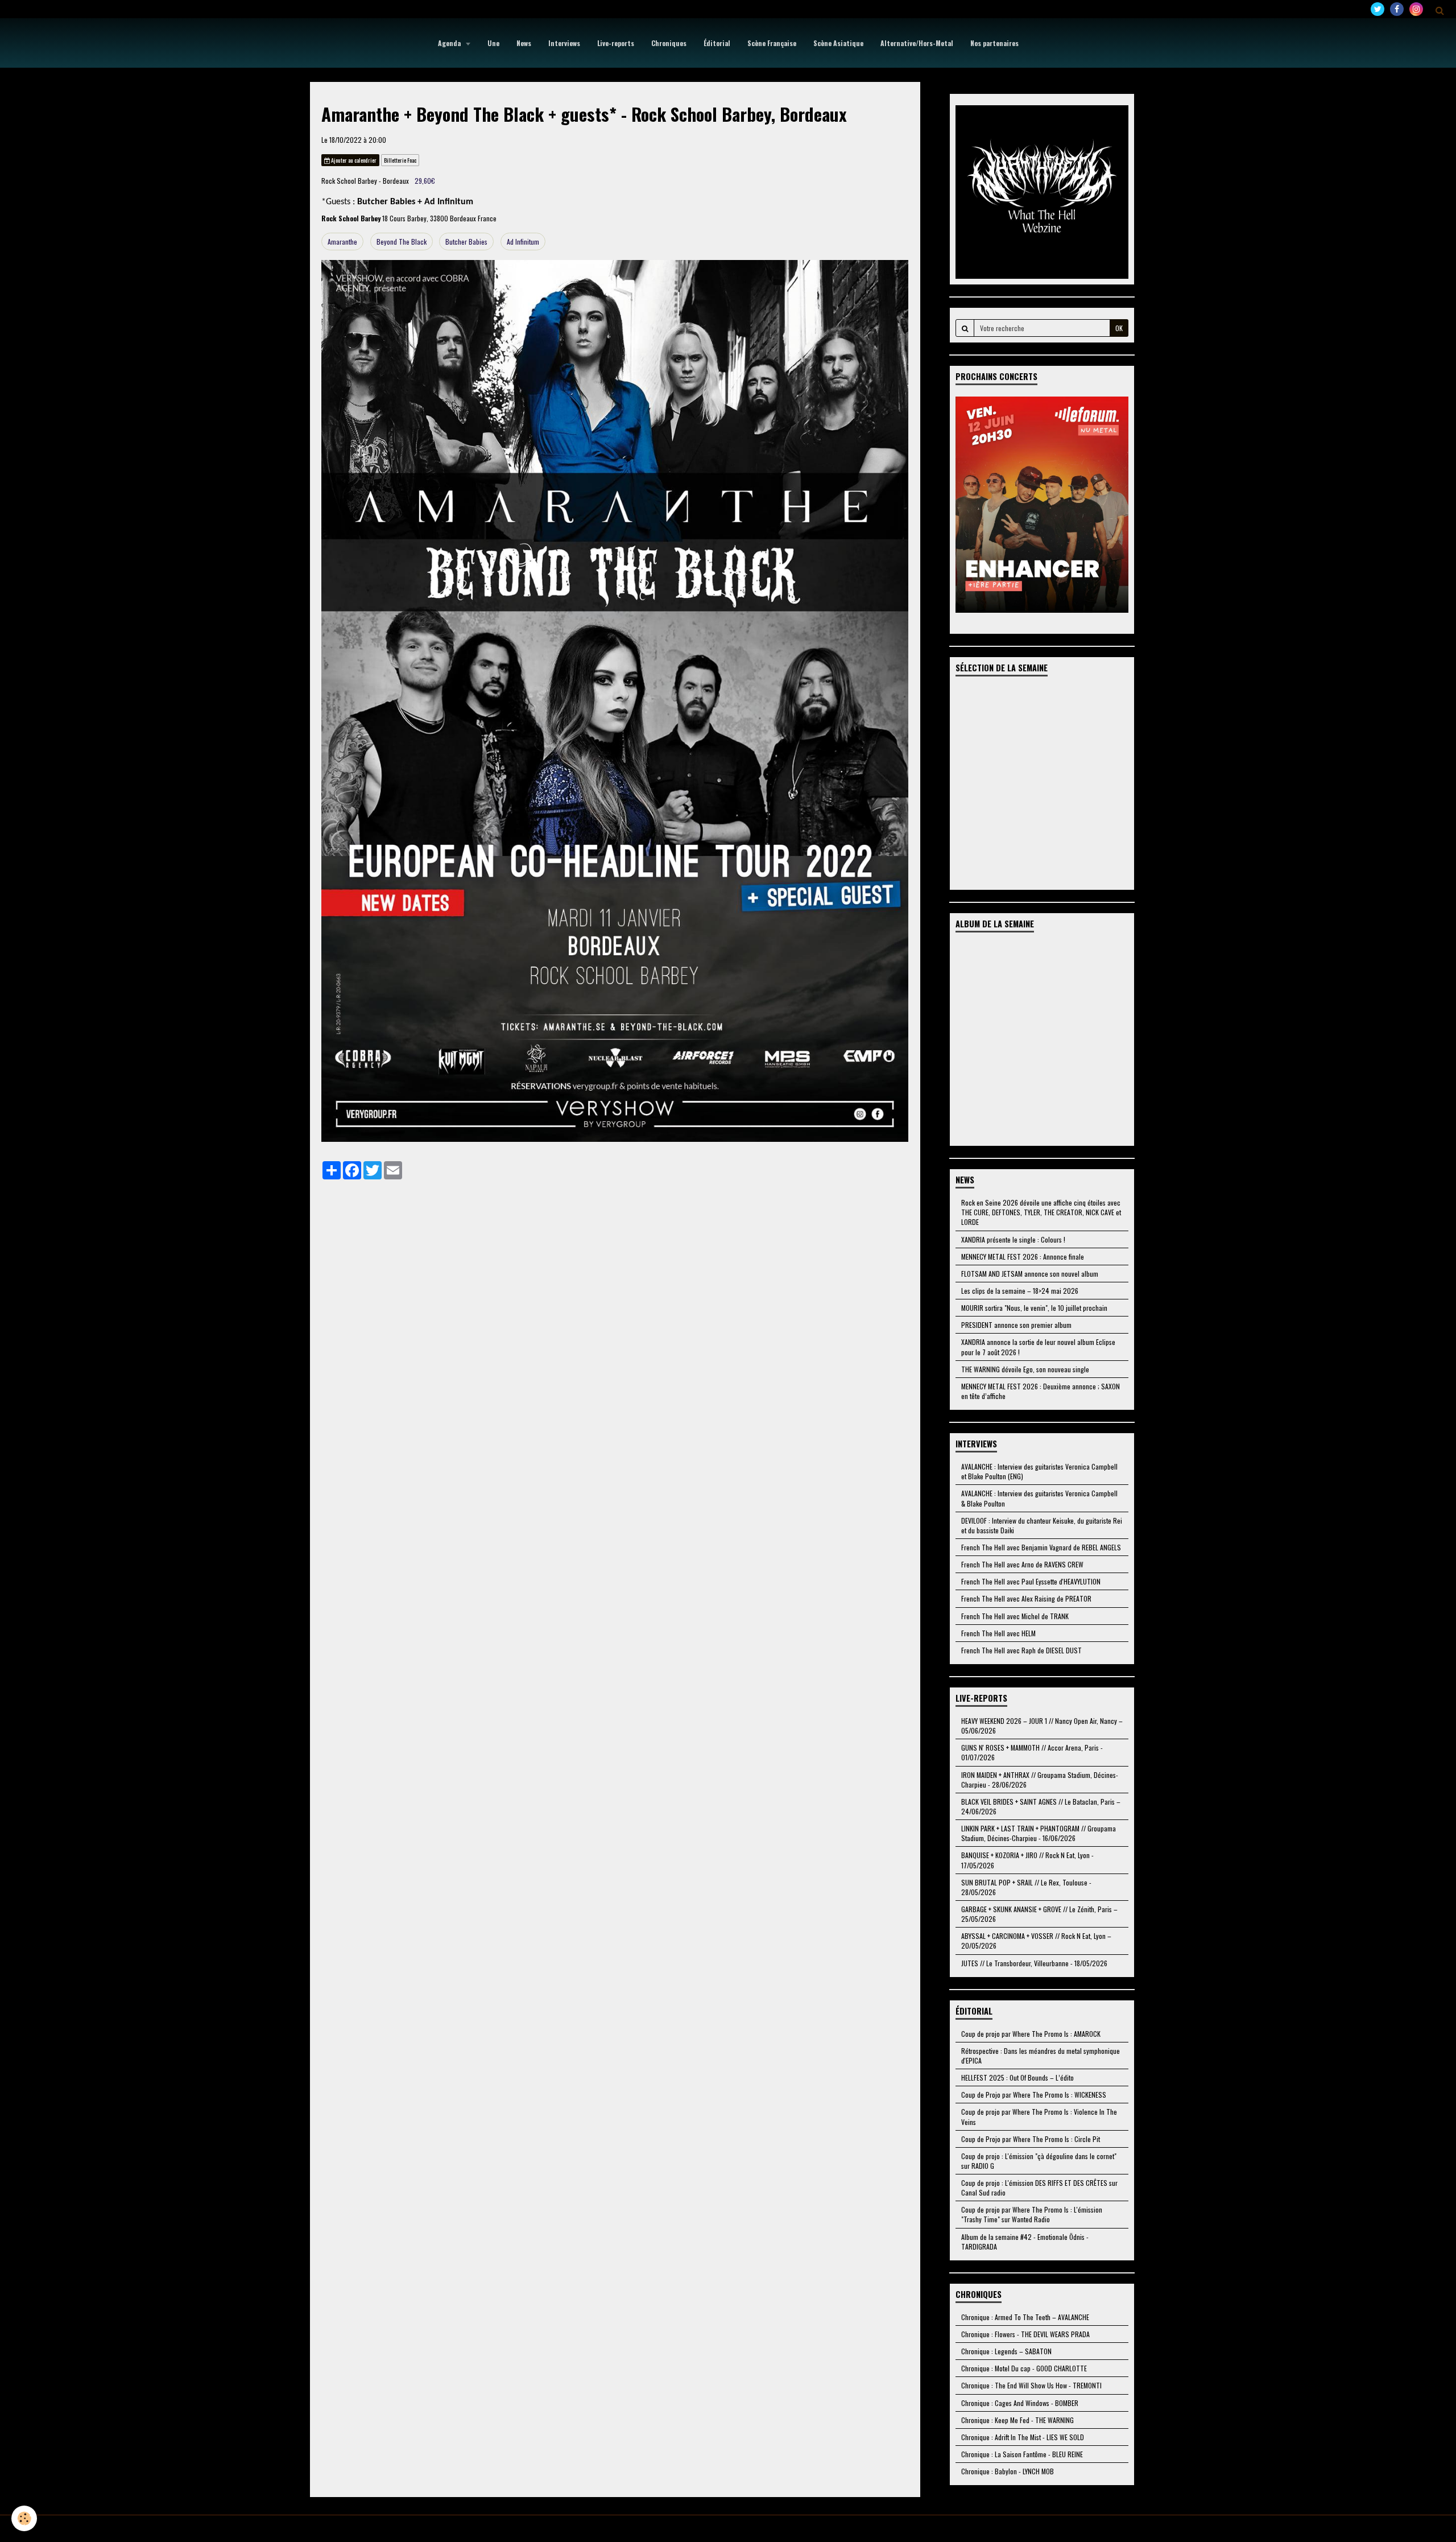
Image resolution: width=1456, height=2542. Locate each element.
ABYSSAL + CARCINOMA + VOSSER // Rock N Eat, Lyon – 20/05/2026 (1036, 1941)
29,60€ (425, 181)
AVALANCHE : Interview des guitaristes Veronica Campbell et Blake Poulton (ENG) (1039, 1471)
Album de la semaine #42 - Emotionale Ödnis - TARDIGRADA (1025, 2242)
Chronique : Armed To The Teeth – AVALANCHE (1025, 2317)
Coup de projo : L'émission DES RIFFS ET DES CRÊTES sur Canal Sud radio (1039, 2188)
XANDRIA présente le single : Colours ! (1013, 1239)
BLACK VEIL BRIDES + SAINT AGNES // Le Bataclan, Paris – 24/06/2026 (1041, 1806)
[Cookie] (24, 2518)
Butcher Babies (466, 242)
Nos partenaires (994, 43)
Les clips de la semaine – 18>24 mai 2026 (1020, 1291)
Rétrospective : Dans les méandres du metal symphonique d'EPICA (1041, 2056)
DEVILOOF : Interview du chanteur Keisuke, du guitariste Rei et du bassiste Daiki (1042, 1525)
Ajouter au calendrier (353, 160)
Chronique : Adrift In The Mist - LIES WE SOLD (1023, 2437)
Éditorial (717, 43)
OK (1119, 328)
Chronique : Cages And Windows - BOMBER (1020, 2403)
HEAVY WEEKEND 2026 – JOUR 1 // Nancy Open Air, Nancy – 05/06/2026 (1042, 1726)
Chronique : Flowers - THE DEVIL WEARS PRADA (1025, 2334)
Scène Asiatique (838, 43)
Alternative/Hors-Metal (917, 43)
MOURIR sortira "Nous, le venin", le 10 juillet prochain (1034, 1308)
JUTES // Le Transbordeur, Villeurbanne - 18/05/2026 (1034, 1963)
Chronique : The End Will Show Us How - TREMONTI (1031, 2385)
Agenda (450, 43)
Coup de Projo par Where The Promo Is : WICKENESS (1034, 2095)
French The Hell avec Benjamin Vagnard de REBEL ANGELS (1041, 1547)
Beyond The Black (402, 242)
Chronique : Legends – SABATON (1006, 2351)
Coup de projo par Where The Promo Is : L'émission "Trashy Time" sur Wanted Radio (1032, 2214)
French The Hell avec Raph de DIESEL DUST (1021, 1650)
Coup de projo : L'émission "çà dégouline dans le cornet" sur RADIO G (1039, 2161)
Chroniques (669, 43)
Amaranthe (342, 242)
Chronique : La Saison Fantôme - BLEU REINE (1022, 2454)
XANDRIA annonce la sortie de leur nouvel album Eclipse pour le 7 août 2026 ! (1038, 1347)
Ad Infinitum (523, 242)
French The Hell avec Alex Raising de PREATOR (1026, 1598)
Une (493, 43)
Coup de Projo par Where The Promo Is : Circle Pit (1031, 2139)
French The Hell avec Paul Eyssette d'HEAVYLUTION (1031, 1581)
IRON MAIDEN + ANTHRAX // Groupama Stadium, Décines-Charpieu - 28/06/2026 (1040, 1780)
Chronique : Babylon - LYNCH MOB (1008, 2471)
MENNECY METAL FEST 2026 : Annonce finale (1023, 1256)
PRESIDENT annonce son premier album (1016, 1325)
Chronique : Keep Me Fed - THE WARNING (1017, 2420)
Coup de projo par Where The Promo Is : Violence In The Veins (1039, 2116)
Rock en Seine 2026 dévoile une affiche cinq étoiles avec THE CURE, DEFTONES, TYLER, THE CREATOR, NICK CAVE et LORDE (1041, 1212)
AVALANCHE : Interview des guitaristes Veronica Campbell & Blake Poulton (1039, 1498)
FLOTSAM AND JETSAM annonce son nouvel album (1030, 1274)
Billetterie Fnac (400, 160)
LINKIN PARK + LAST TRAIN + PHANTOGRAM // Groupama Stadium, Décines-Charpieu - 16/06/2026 (1039, 1833)
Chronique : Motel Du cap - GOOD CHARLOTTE (1024, 2368)
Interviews (564, 43)
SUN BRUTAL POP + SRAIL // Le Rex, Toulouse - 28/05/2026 (1026, 1887)
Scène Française (772, 43)
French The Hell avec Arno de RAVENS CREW (1022, 1564)
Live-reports (616, 43)
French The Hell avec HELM (998, 1633)
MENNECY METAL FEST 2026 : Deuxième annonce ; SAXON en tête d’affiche (1041, 1391)
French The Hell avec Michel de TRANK (1015, 1616)
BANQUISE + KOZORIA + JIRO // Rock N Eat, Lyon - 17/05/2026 (1027, 1860)
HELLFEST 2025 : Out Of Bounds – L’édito (1017, 2077)
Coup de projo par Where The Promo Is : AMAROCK (1031, 2034)
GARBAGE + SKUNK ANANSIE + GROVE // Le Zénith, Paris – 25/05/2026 (1039, 1914)
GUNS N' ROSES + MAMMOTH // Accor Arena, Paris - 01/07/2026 (1032, 1752)
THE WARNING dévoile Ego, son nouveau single (1025, 1369)
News (524, 43)
